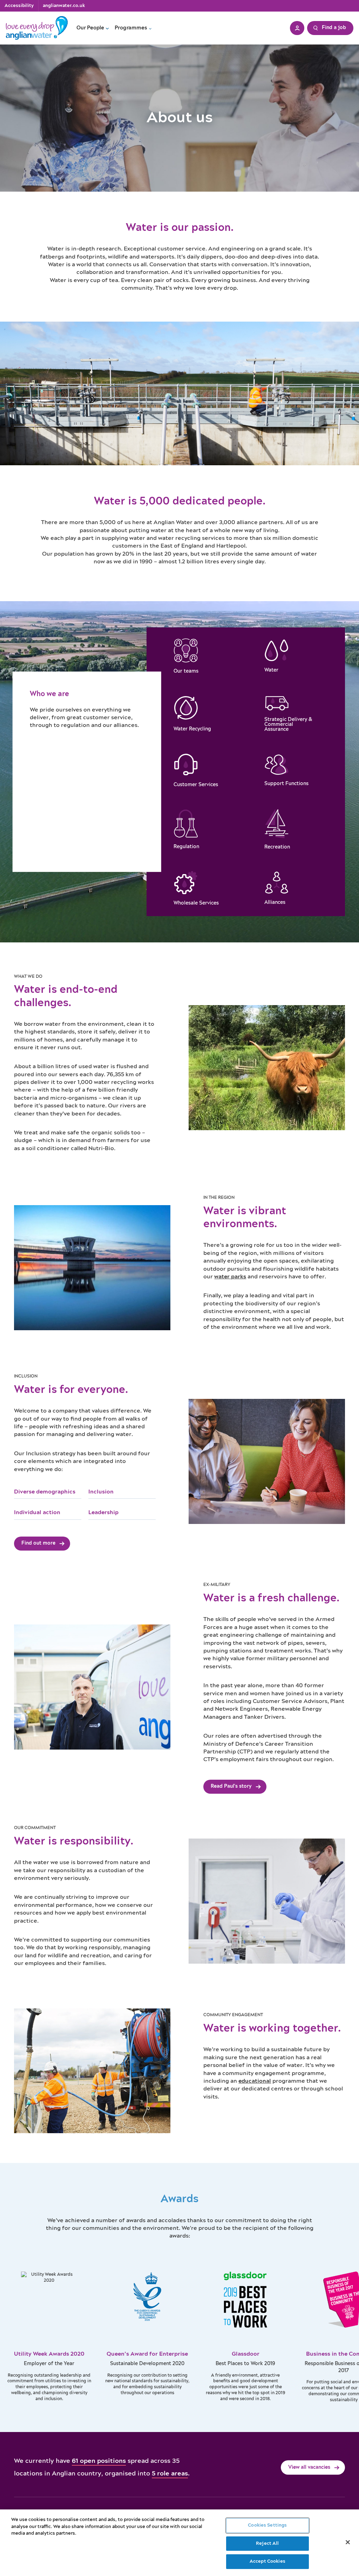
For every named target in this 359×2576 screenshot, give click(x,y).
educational (255, 2081)
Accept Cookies (267, 2561)
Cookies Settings (267, 2525)
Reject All (267, 2544)
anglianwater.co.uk (64, 6)
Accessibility (19, 6)
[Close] (348, 2542)
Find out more (38, 1543)
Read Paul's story (231, 1786)
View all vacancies (309, 2467)
